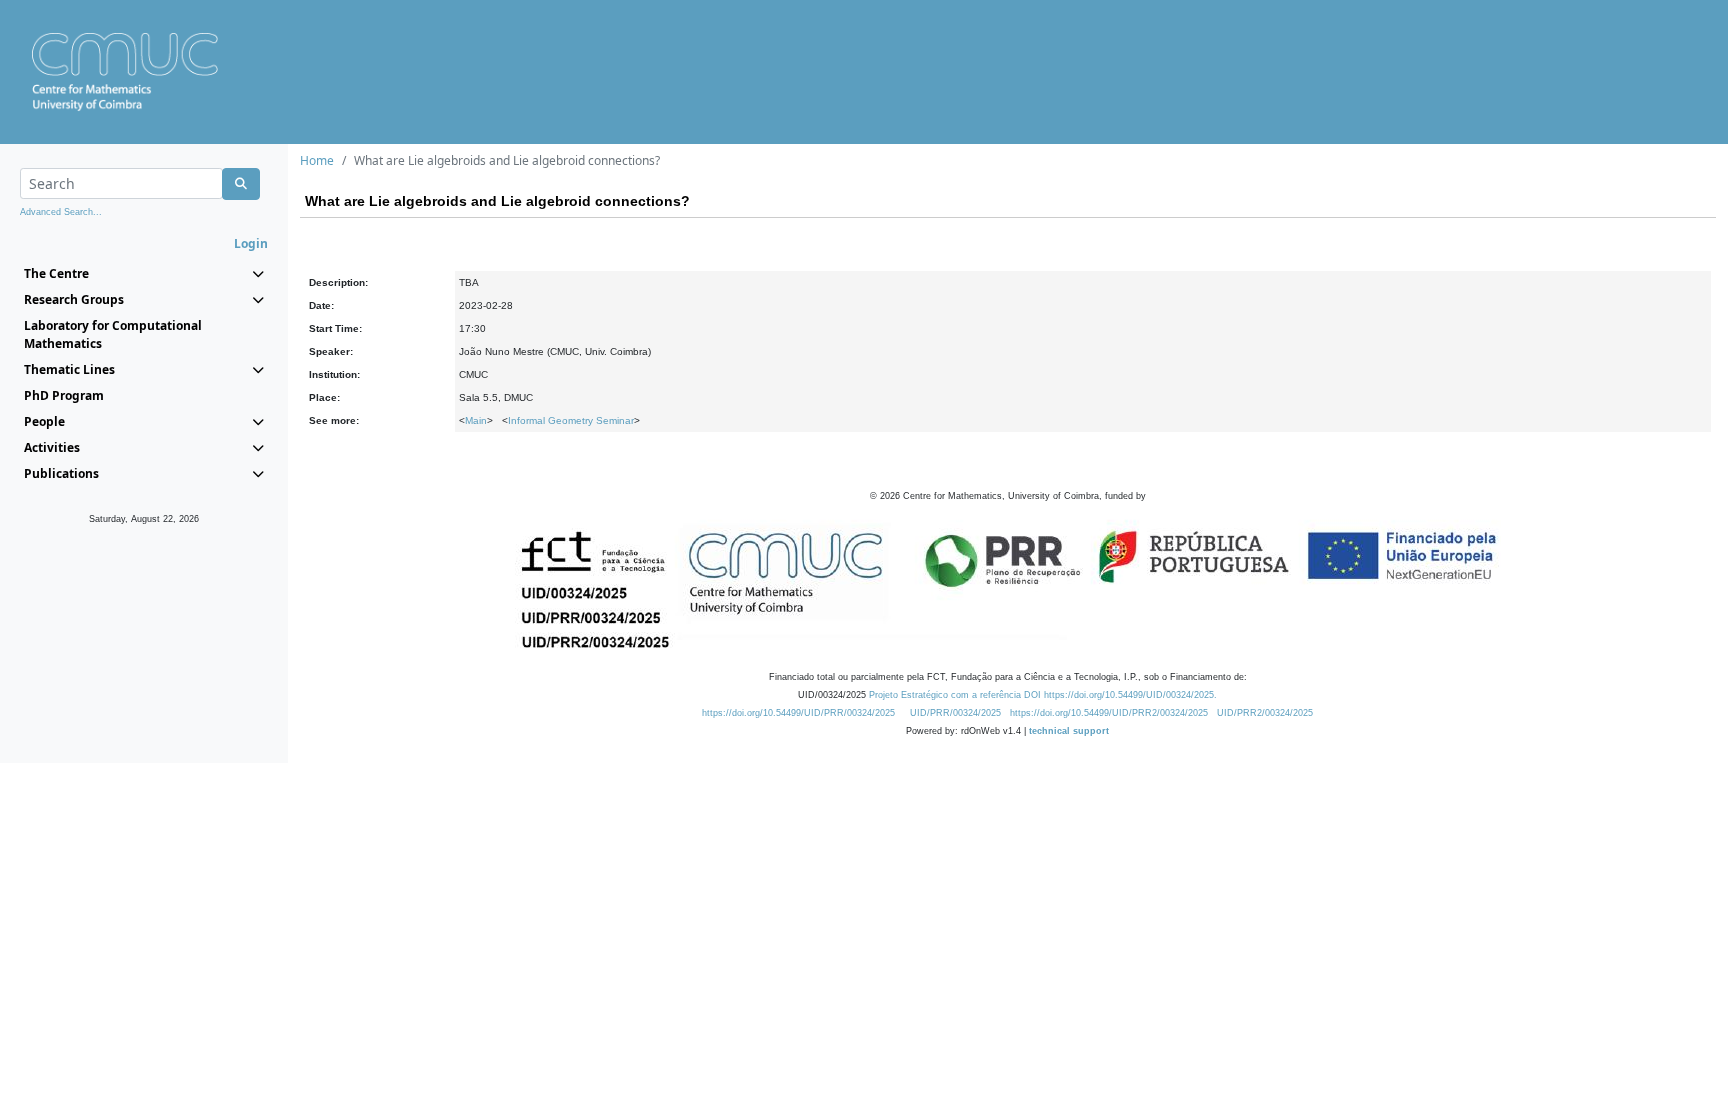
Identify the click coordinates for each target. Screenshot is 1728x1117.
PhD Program (64, 395)
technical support (1069, 731)
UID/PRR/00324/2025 (955, 713)
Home (317, 160)
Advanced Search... (61, 212)
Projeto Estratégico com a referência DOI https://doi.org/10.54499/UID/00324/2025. (1043, 695)
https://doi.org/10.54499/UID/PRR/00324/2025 (798, 713)
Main (476, 420)
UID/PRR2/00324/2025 (1265, 713)
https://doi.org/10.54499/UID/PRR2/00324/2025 (1109, 713)
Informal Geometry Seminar (571, 420)
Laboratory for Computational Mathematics (113, 334)
